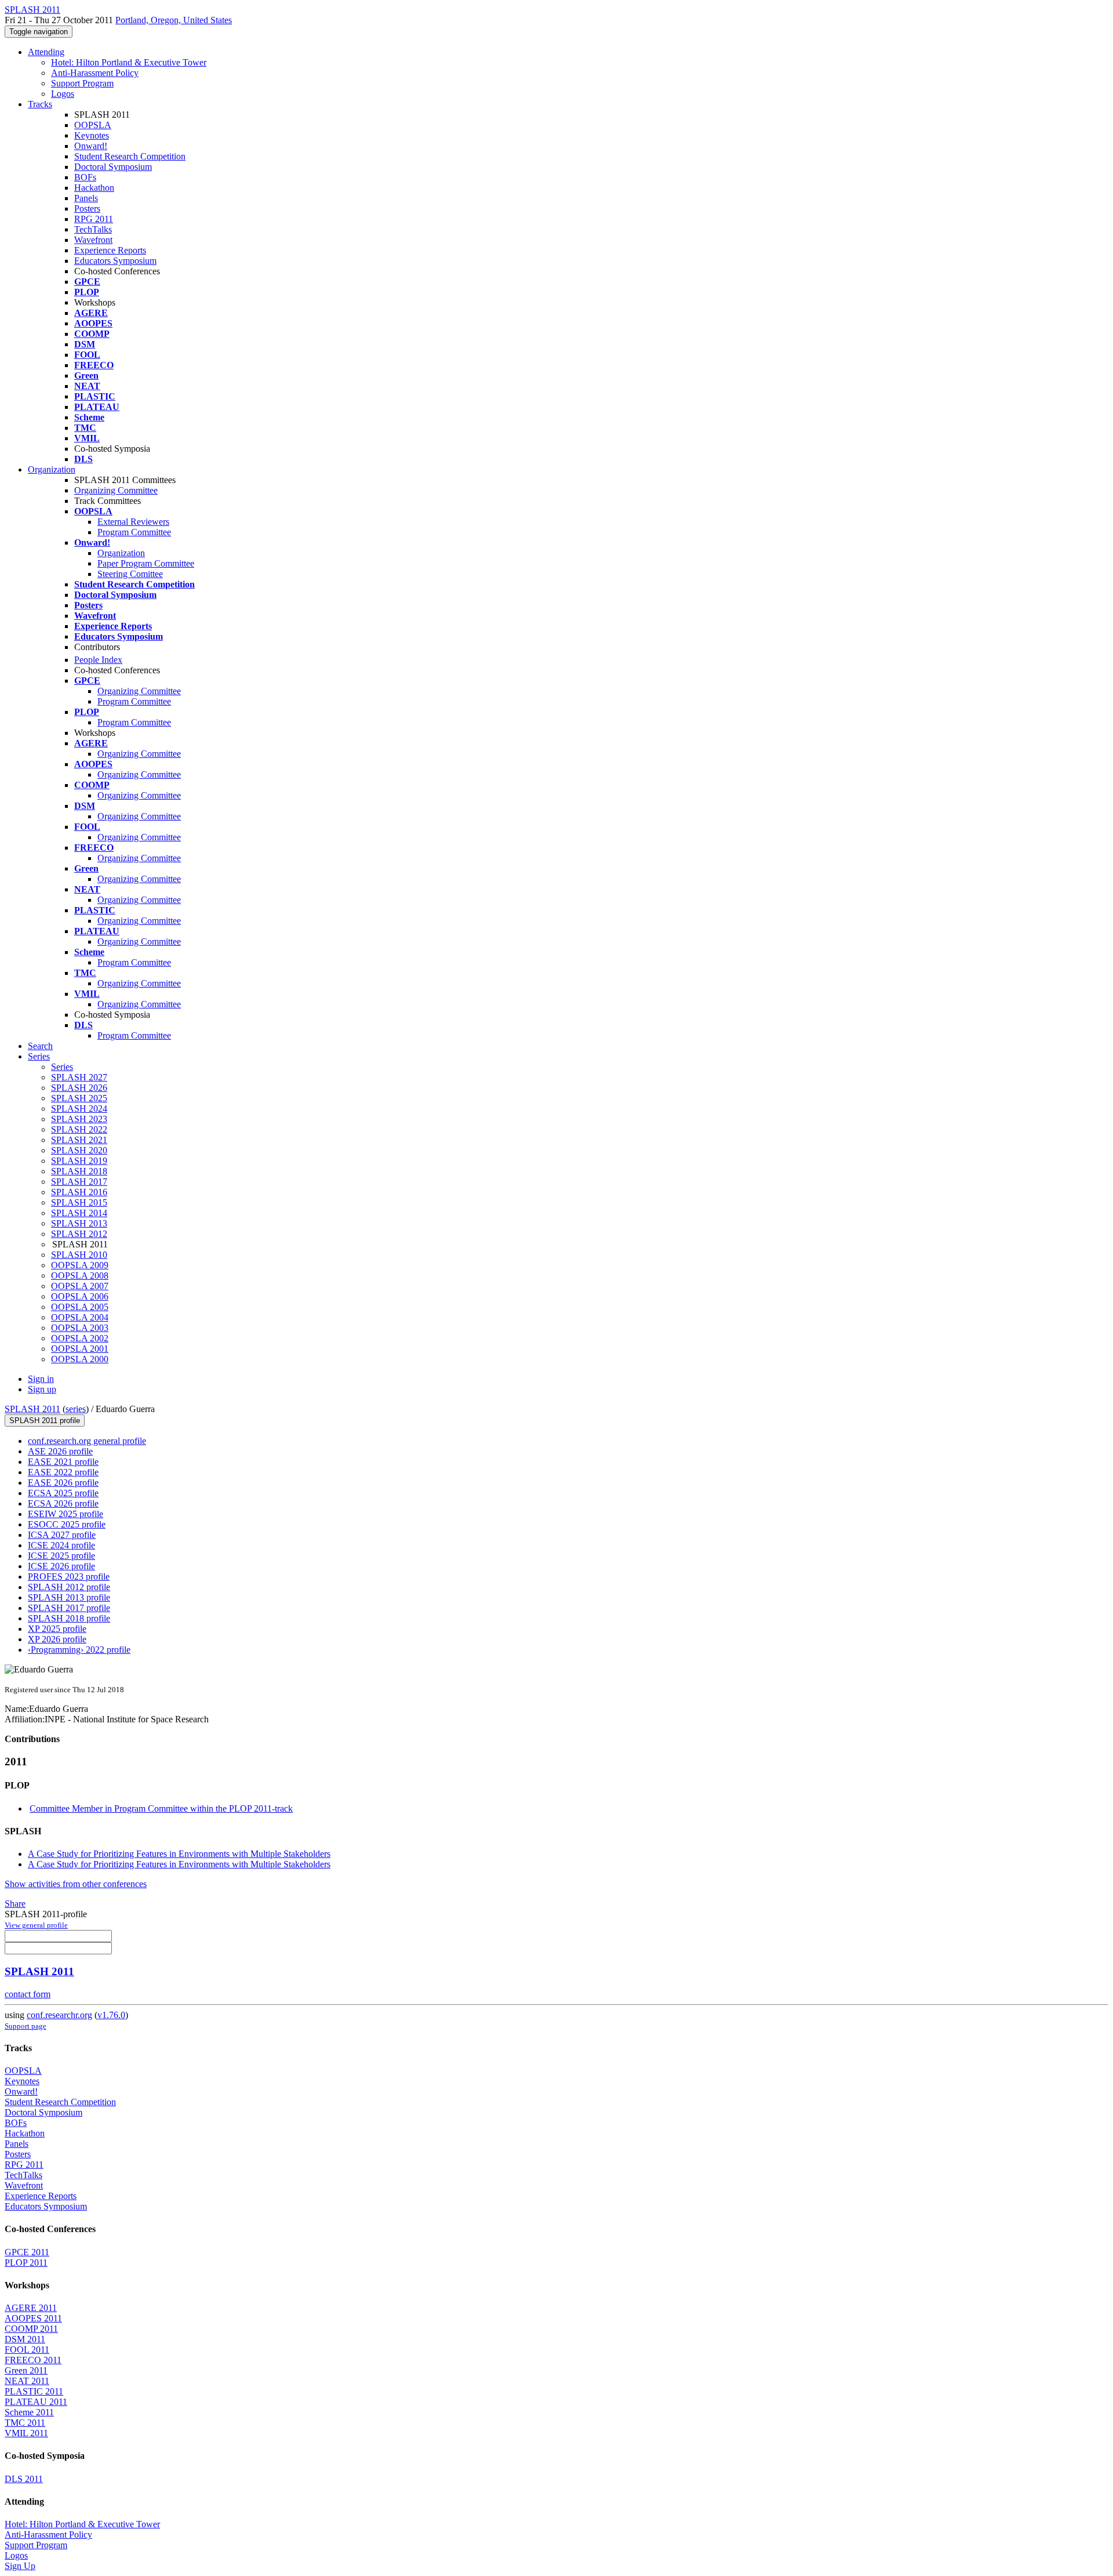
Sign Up (20, 2566)
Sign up (42, 1389)
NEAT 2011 (27, 2381)
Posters (87, 208)
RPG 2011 (94, 219)
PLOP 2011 (26, 2263)
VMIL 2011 (26, 2433)
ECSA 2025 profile (63, 1493)
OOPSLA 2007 (80, 1286)
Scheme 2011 (29, 2412)
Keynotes (92, 135)
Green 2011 (26, 2370)
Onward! (91, 146)
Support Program (82, 83)
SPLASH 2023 (79, 1119)
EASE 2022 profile (63, 1472)
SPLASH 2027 (79, 1077)
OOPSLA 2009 (80, 1265)
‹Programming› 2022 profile (79, 1650)
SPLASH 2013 (79, 1223)
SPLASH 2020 (79, 1150)
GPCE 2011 (27, 2252)
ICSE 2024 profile (61, 1545)
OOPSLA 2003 (80, 1328)
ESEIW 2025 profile (66, 1514)
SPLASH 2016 (79, 1192)
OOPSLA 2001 (80, 1349)
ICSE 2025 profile (61, 1556)
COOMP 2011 (31, 2329)
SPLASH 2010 (79, 1255)
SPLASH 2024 (79, 1109)
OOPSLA (93, 125)
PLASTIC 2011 (34, 2391)
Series (62, 1067)
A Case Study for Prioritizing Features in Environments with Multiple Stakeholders (179, 1854)
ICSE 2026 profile (61, 1566)
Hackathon (94, 188)
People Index (98, 660)
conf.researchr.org (59, 2015)
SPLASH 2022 (79, 1129)
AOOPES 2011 (33, 2318)
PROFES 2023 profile (69, 1577)
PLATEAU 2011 (36, 2402)
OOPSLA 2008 (80, 1276)
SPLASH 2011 (32, 1409)
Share (15, 1904)
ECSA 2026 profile (63, 1503)
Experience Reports (110, 250)
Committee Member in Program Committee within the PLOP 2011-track (161, 1808)
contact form (28, 1994)
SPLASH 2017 (79, 1182)
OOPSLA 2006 (80, 1296)
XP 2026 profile (57, 1639)
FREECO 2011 (33, 2360)
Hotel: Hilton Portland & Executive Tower (129, 62)
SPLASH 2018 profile (69, 1618)
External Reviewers (133, 522)
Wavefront (93, 240)
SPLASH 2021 (79, 1140)
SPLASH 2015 (79, 1202)
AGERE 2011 (31, 2308)
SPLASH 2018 (79, 1171)
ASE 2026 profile (60, 1451)
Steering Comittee (130, 574)
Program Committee (134, 532)
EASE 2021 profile (63, 1462)
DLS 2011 (24, 2479)
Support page (26, 2026)
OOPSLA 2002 (80, 1338)
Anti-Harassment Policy (95, 73)
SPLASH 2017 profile (69, 1608)
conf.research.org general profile (87, 1441)
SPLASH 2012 (79, 1234)
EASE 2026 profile (63, 1483)
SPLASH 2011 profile (45, 1421)
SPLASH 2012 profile (69, 1587)
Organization (52, 469)
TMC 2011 (25, 2423)
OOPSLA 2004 (80, 1317)
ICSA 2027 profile (62, 1535)
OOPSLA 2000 (80, 1359)
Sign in (41, 1379)
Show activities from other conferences (76, 1884)
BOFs (85, 177)
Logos (63, 94)
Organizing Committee (116, 490)
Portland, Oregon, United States (174, 20)
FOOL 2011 (27, 2350)
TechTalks (93, 229)
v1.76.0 (111, 2015)
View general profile (36, 1925)
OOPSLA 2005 (80, 1307)
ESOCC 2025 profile (67, 1524)
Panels (86, 198)
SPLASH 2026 (79, 1088)
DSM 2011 (25, 2339)
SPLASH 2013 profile (69, 1597)
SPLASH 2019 (79, 1161)
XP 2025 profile (57, 1629)
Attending (46, 52)
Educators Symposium (115, 261)
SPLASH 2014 (79, 1213)
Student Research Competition (130, 156)
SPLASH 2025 (79, 1098)
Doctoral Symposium (113, 167)
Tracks (40, 104)
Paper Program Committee (146, 563)
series (76, 1409)
